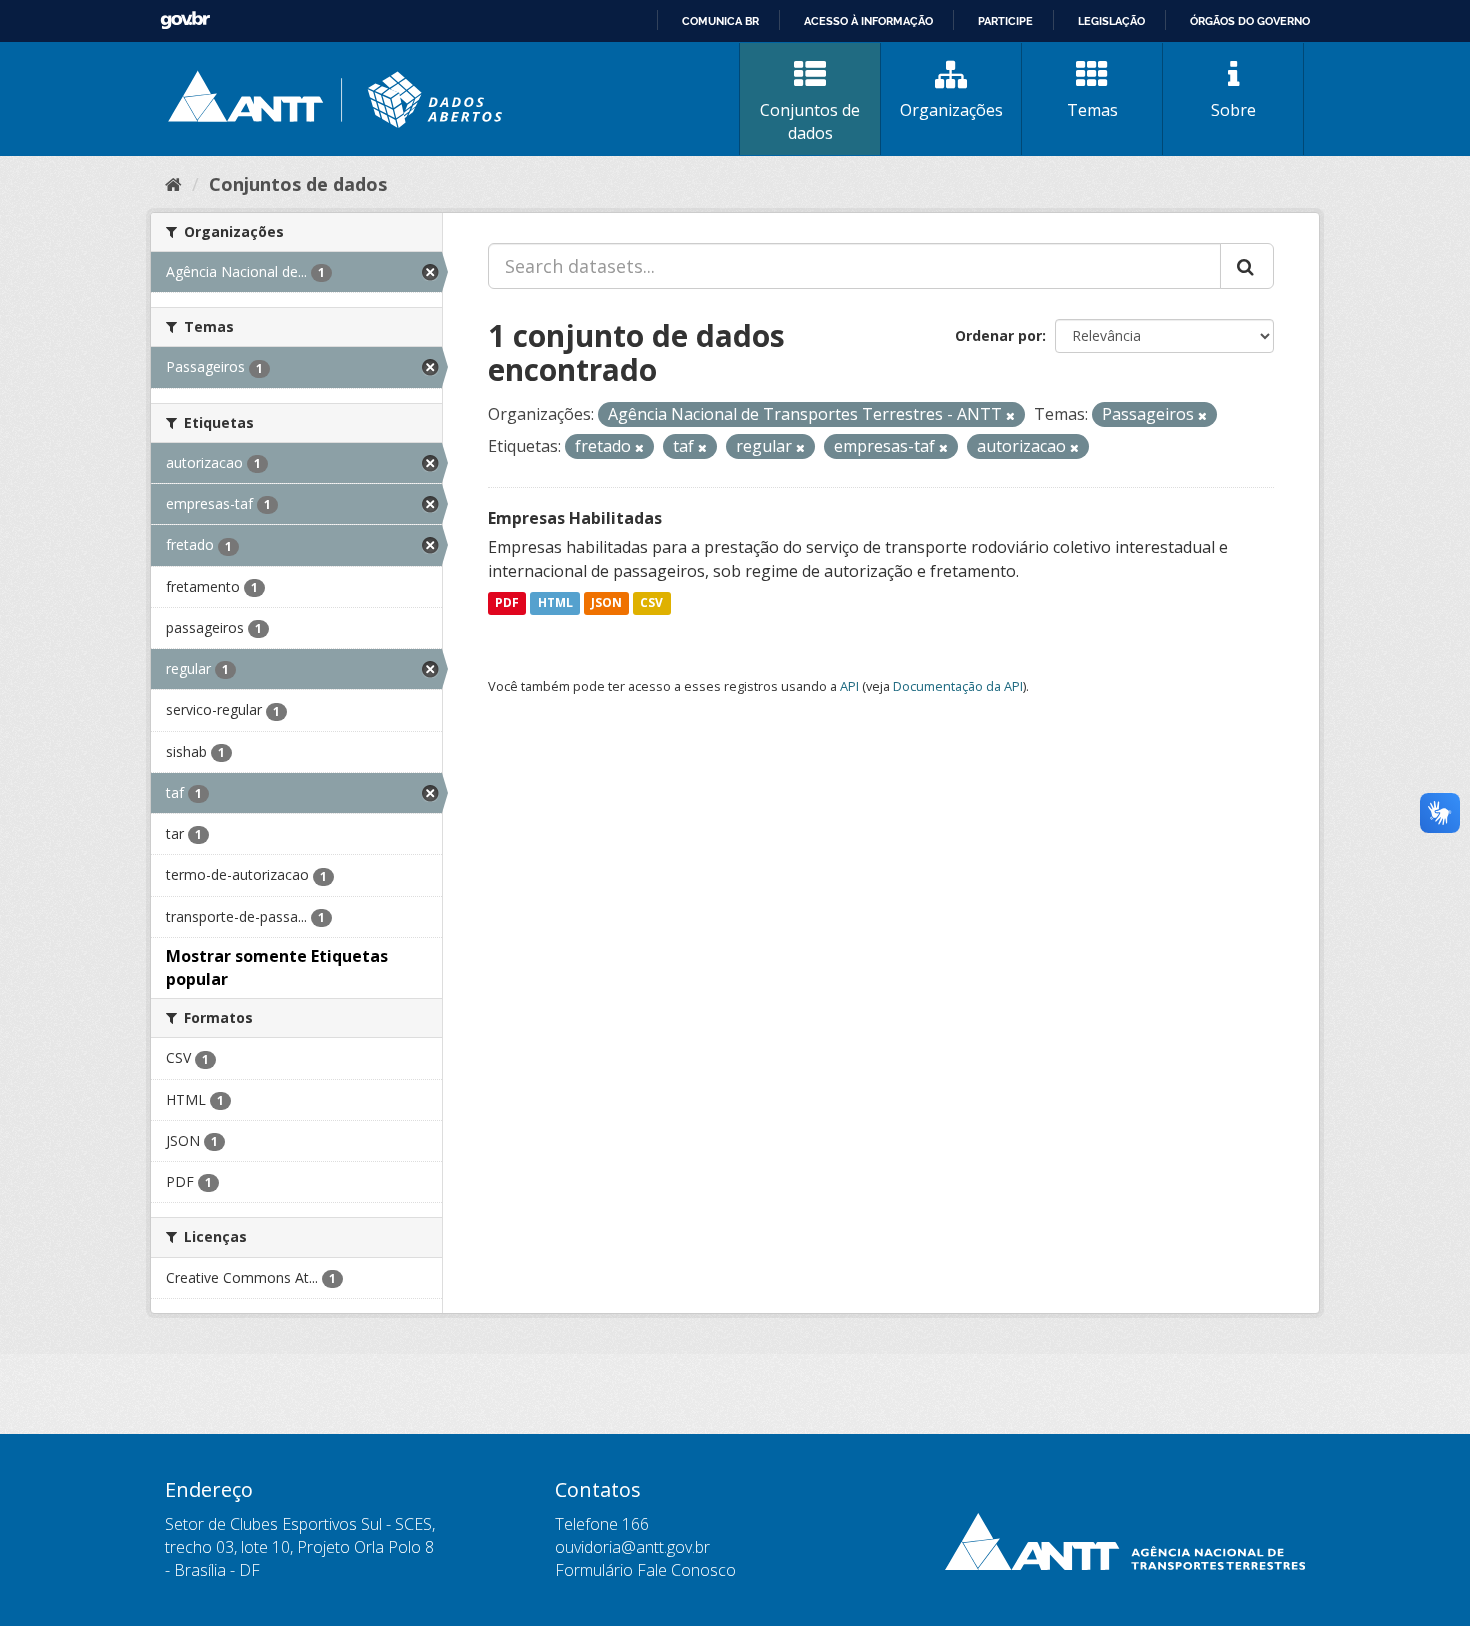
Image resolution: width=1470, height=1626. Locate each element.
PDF (507, 603)
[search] (1247, 266)
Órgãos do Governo (1250, 21)
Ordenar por (998, 335)
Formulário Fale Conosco (645, 1570)
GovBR (185, 20)
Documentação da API (958, 686)
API (849, 686)
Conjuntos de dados (810, 121)
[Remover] (1010, 415)
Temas (1092, 110)
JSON (606, 603)
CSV (651, 603)
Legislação (1111, 21)
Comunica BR (720, 21)
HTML (555, 603)
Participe (1005, 21)
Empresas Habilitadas (575, 518)
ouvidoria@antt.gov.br (632, 1547)
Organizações (951, 110)
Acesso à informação (868, 21)
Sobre (1233, 110)
